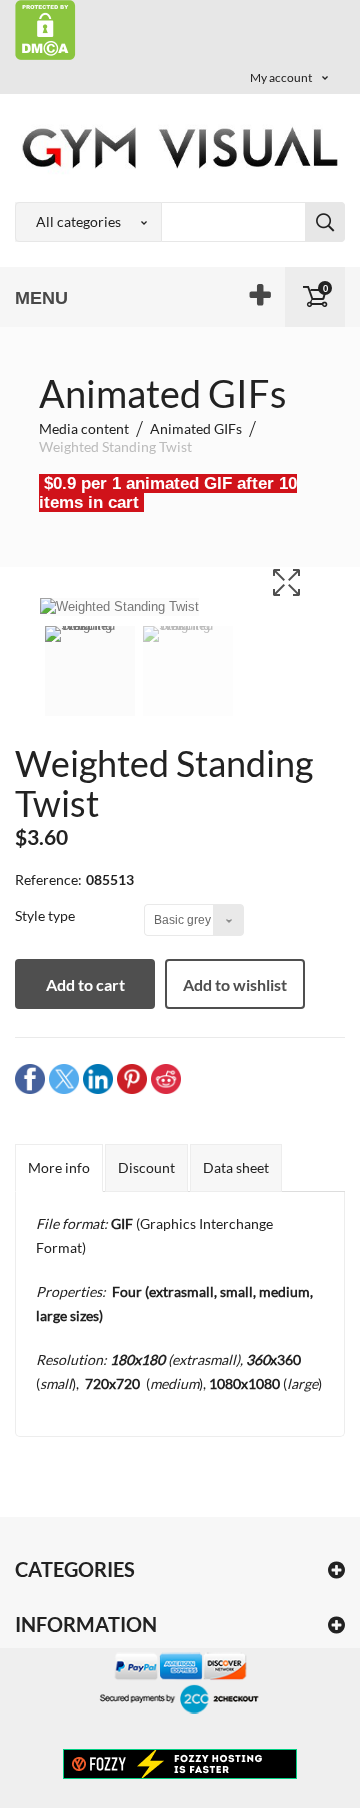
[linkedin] (98, 1078)
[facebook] (30, 1078)
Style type (46, 915)
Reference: (48, 879)
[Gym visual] (180, 147)
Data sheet (236, 1167)
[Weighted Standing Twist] (90, 684)
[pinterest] (132, 1078)
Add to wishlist (235, 984)
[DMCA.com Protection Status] (45, 28)
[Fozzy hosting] (180, 1763)
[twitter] (64, 1078)
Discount (146, 1167)
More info (59, 1167)
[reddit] (166, 1078)
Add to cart (85, 984)
